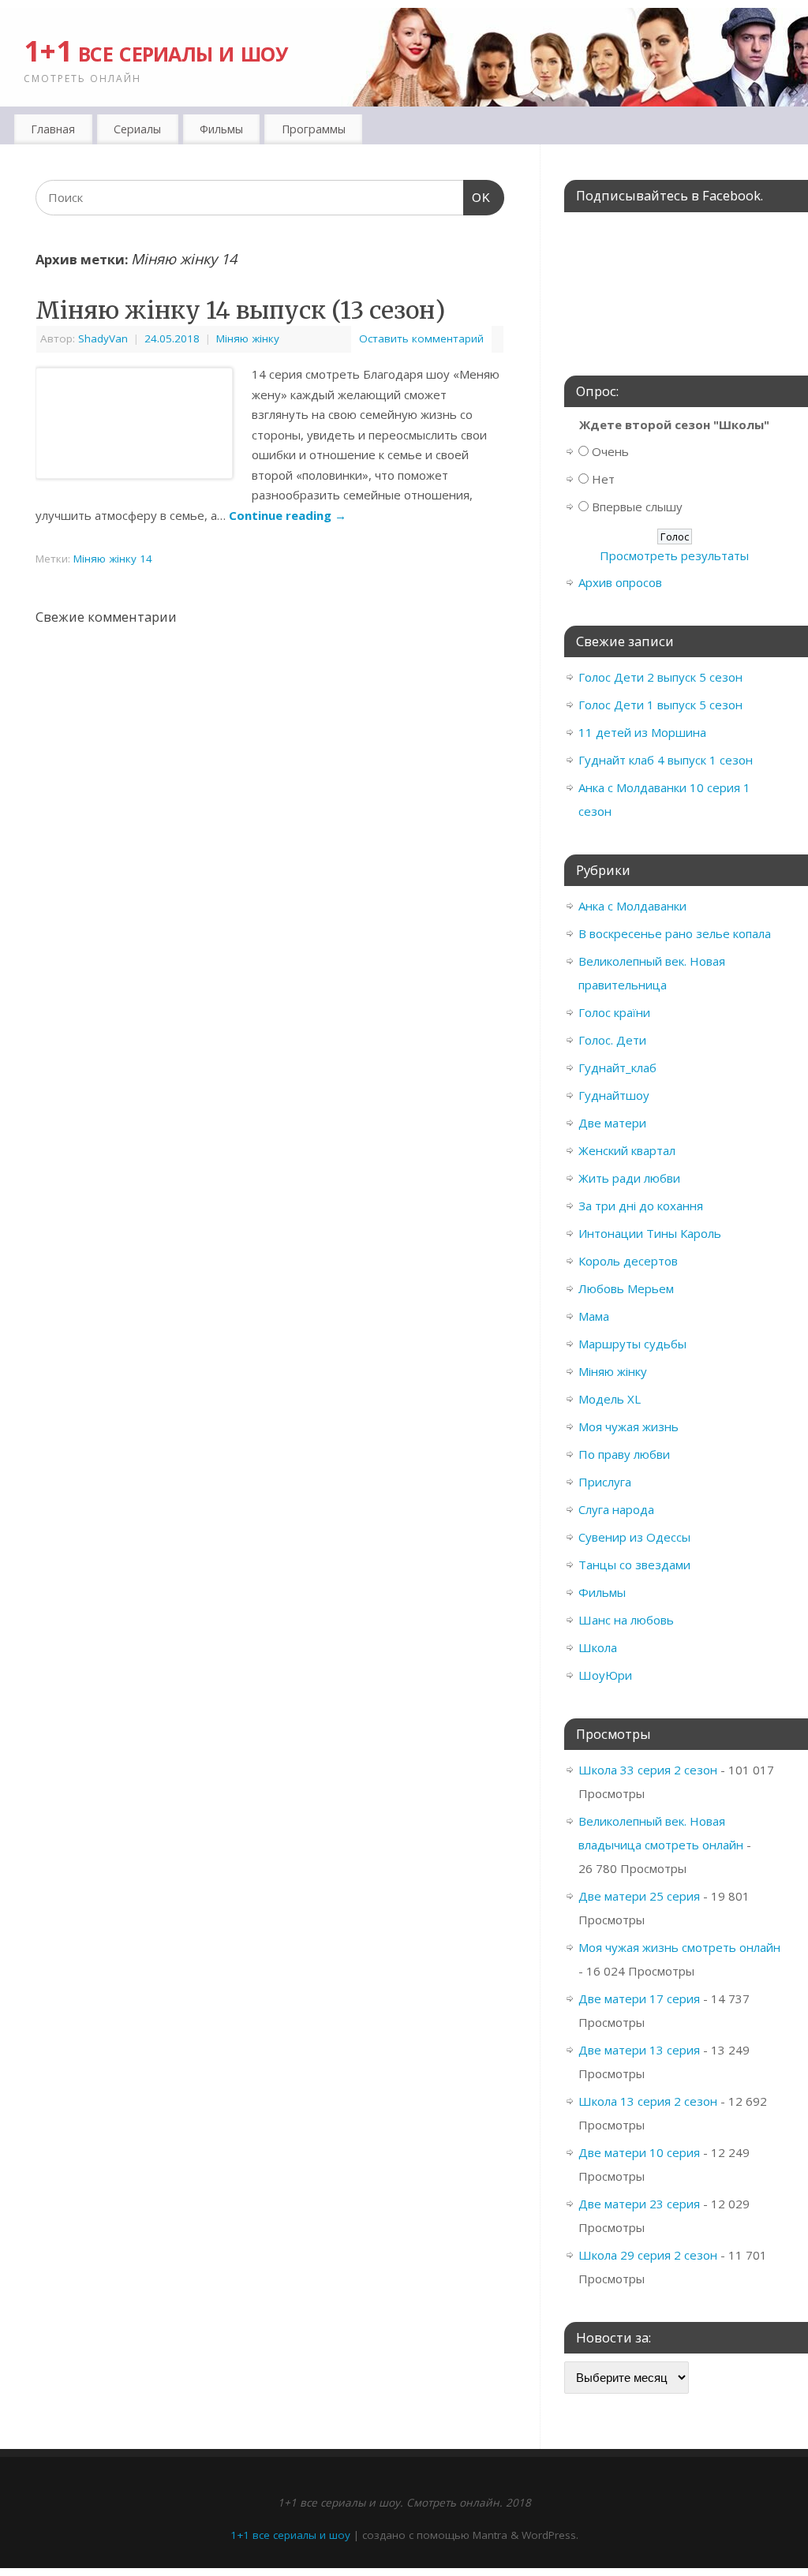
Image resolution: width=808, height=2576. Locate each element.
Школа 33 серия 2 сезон (648, 1770)
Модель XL (610, 1399)
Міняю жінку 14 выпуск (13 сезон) (240, 310)
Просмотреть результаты (674, 555)
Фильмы (602, 1592)
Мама (594, 1316)
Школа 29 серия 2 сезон (648, 2255)
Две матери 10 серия (639, 2152)
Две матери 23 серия (639, 2204)
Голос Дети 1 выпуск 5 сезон (660, 705)
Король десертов (628, 1261)
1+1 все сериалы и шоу (156, 51)
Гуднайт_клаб (617, 1067)
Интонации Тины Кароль (650, 1233)
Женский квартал (627, 1150)
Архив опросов (620, 582)
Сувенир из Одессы (634, 1537)
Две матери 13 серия (639, 2050)
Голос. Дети (612, 1040)
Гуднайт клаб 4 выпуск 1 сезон (666, 760)
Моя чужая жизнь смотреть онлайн (679, 1947)
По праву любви (624, 1454)
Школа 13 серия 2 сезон (648, 2101)
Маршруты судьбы (632, 1344)
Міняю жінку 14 (113, 559)
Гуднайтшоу (614, 1095)
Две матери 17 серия (639, 1998)
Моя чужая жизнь (628, 1426)
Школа (598, 1647)
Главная (53, 129)
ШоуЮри (605, 1675)
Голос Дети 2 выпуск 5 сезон (660, 677)
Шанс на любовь (626, 1620)
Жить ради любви (629, 1178)
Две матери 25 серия (639, 1896)
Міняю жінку (248, 338)
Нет (603, 479)
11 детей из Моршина (642, 732)
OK (477, 198)
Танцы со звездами (634, 1565)
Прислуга (605, 1482)
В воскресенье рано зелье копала (675, 933)
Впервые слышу (637, 507)
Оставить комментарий (421, 338)
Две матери (612, 1123)
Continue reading (288, 515)
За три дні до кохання (641, 1206)
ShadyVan (103, 338)
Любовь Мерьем (626, 1288)
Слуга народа (616, 1509)
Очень (610, 451)
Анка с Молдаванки (632, 906)
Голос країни (614, 1012)
